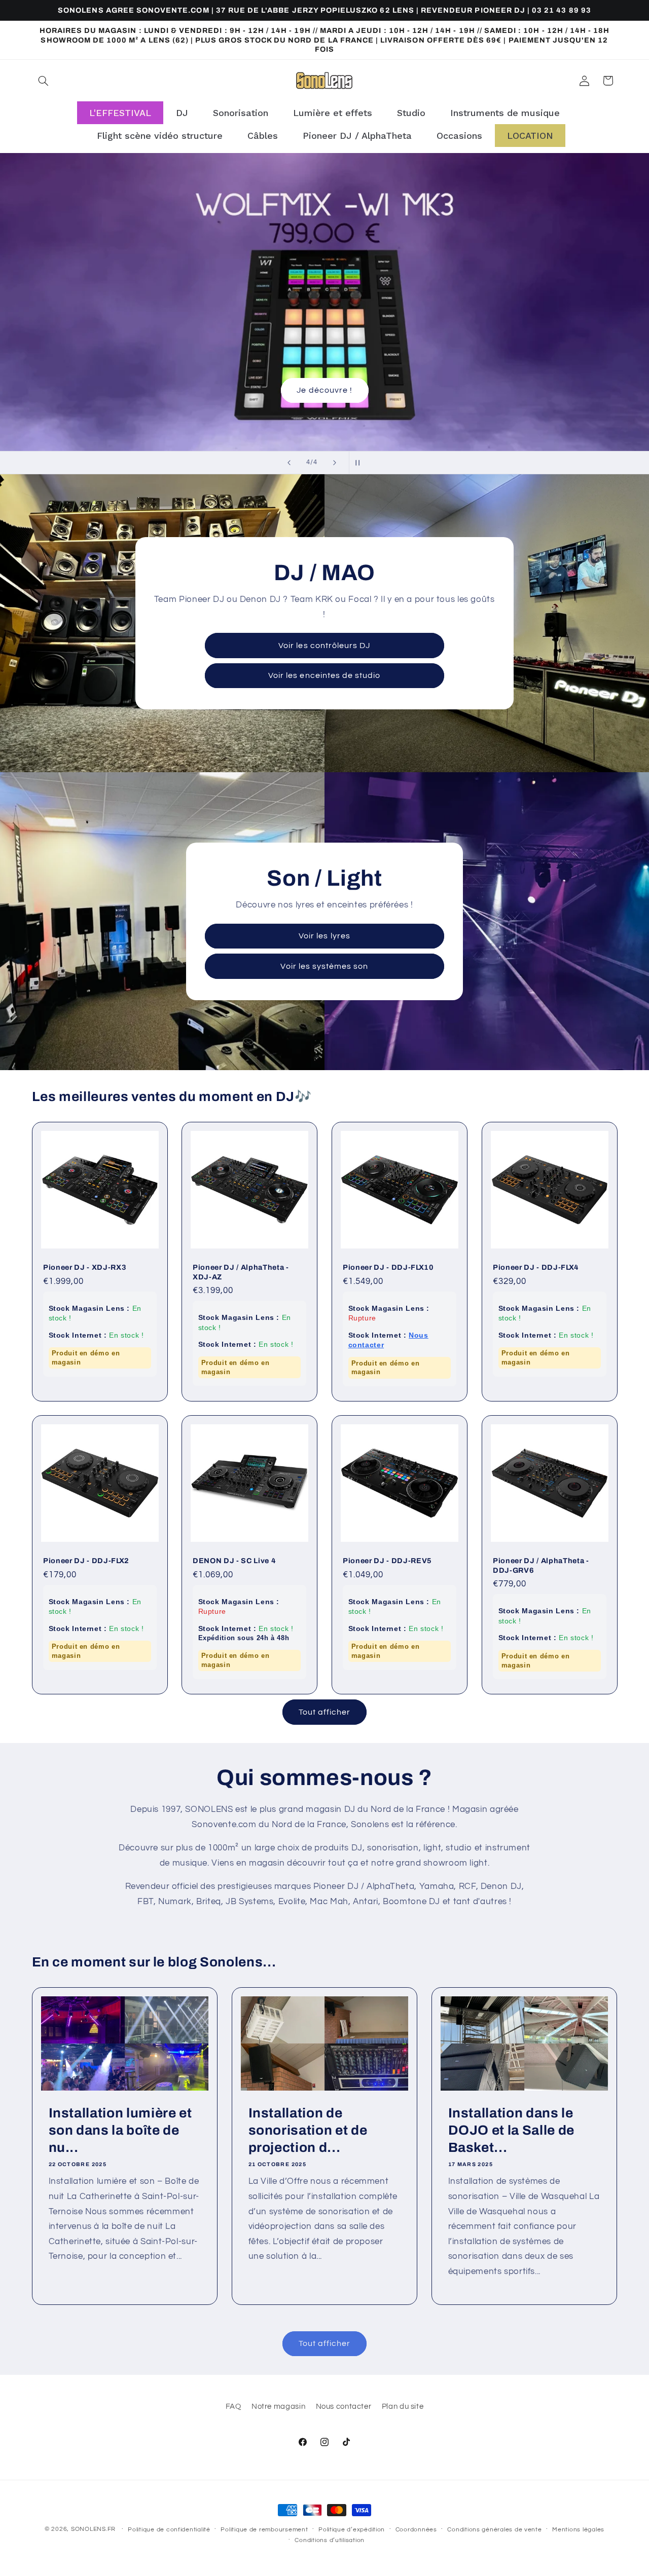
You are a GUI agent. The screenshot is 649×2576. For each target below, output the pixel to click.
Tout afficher (325, 1712)
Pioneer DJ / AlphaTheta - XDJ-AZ (241, 1272)
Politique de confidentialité (169, 2530)
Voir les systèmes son (324, 966)
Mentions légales (578, 2530)
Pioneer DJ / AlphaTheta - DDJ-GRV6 (541, 1566)
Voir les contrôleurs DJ (324, 646)
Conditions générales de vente (494, 2530)
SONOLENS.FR (93, 2529)
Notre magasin (278, 2406)
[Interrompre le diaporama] (360, 463)
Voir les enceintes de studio (324, 675)
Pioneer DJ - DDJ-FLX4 (536, 1267)
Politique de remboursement (264, 2530)
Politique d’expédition (352, 2530)
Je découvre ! (324, 302)
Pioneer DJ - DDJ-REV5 (387, 1561)
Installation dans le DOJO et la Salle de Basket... (512, 2130)
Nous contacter (344, 2406)
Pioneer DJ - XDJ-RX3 (85, 1267)
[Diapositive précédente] (289, 463)
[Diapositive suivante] (335, 463)
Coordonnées (416, 2530)
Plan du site (403, 2406)
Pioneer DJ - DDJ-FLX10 (388, 1267)
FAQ (233, 2406)
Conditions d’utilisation (330, 2540)
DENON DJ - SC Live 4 (234, 1561)
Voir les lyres (324, 936)
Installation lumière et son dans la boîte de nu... (120, 2130)
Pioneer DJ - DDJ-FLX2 (86, 1561)
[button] (44, 81)
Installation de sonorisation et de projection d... (308, 2130)
